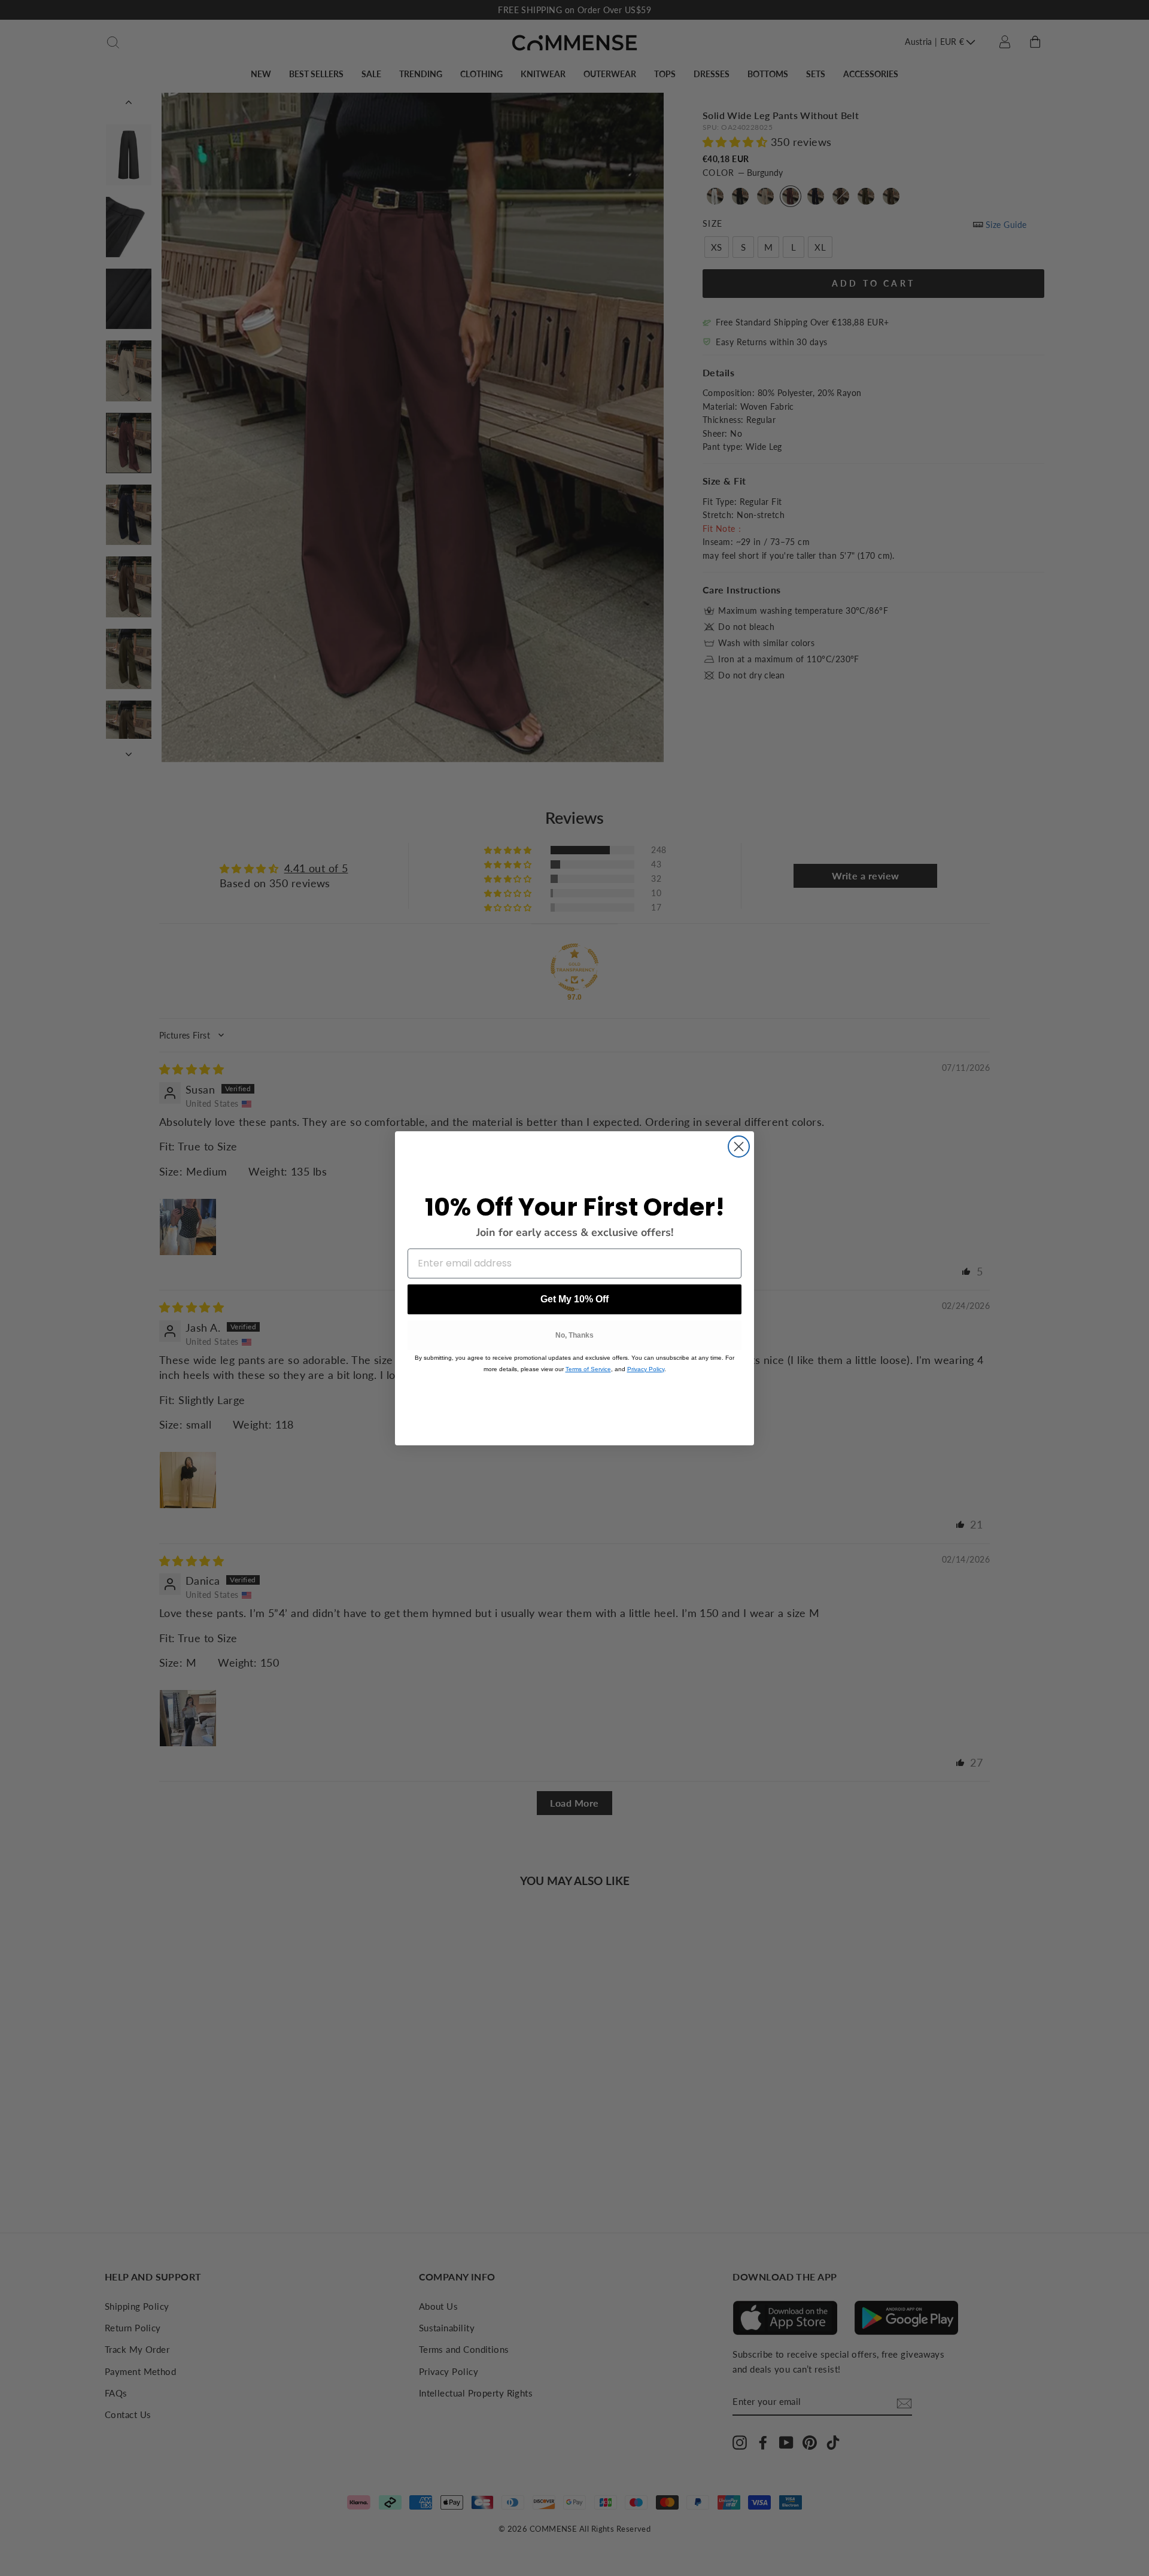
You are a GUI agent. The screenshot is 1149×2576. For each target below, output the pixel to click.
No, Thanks (574, 1335)
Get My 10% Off (574, 1299)
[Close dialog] (739, 1147)
